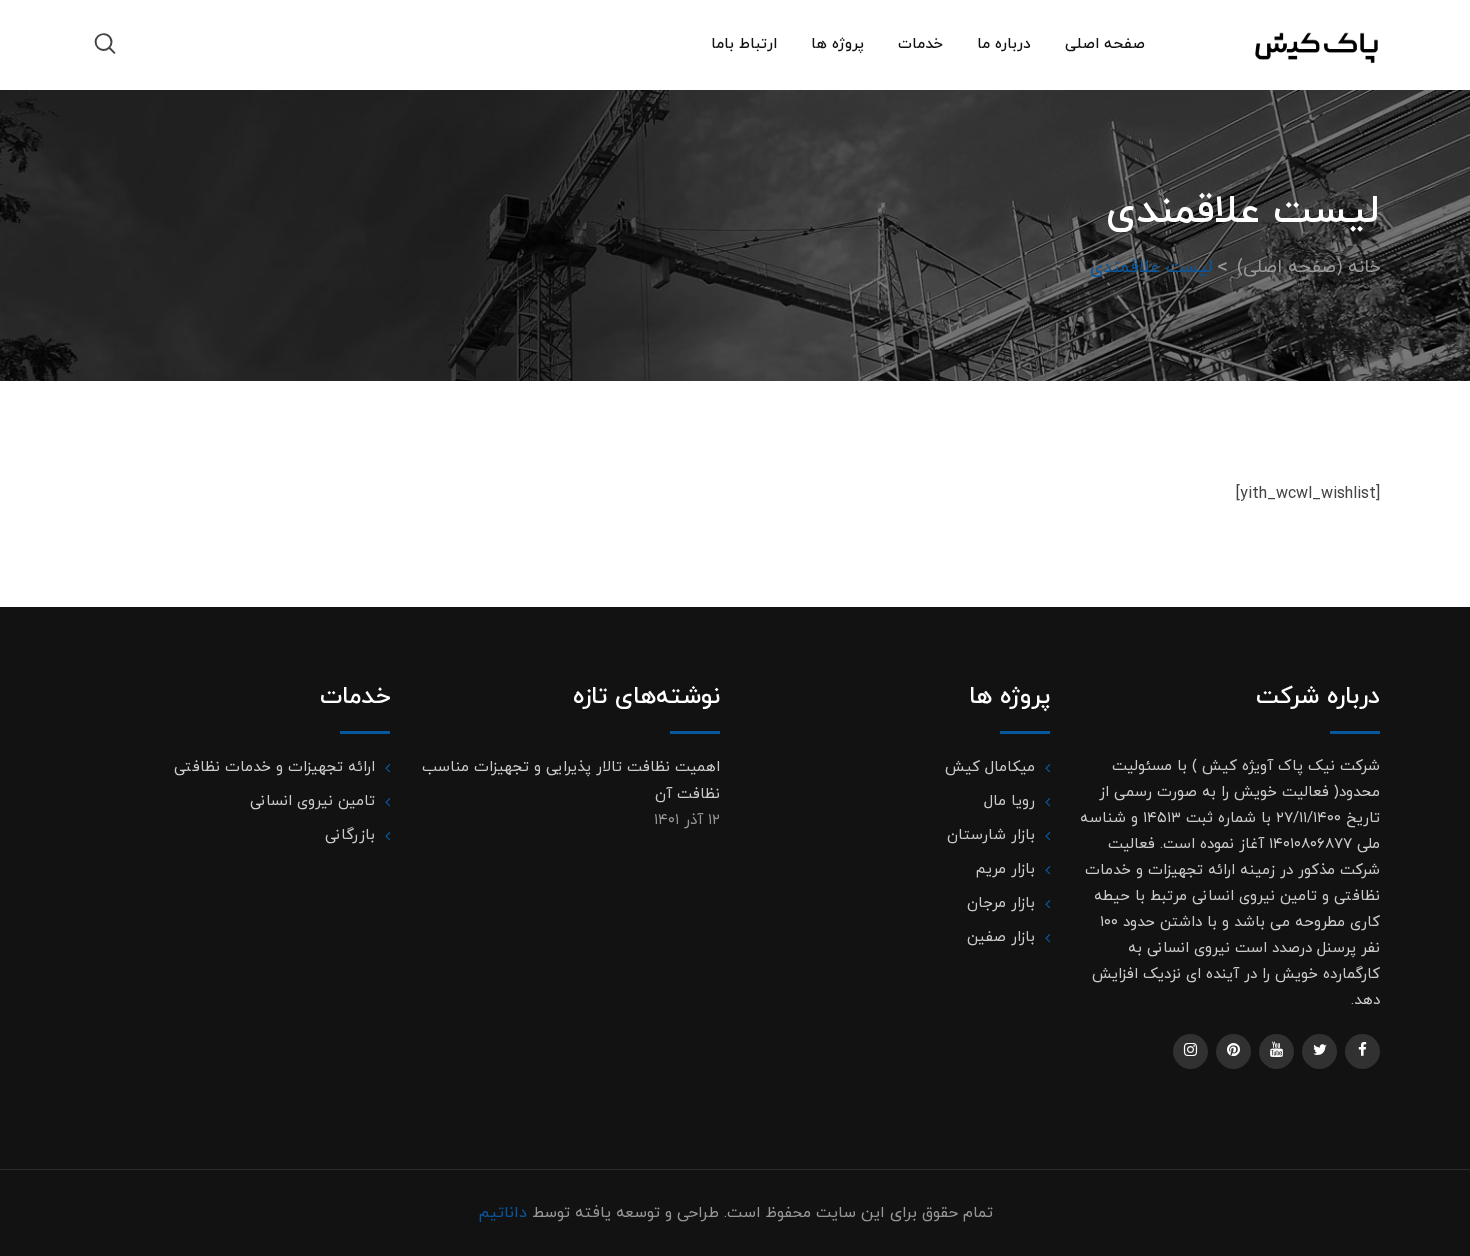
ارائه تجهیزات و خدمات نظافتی (274, 767)
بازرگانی (350, 835)
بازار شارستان (991, 835)
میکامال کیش (990, 767)
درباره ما (1004, 44)
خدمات (920, 44)
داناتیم (502, 1213)
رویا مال (1009, 801)
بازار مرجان (1001, 903)
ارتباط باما (744, 44)
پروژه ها (837, 44)
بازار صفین (1001, 937)
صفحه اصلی (1105, 44)
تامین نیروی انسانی (312, 801)
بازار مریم (1005, 869)
